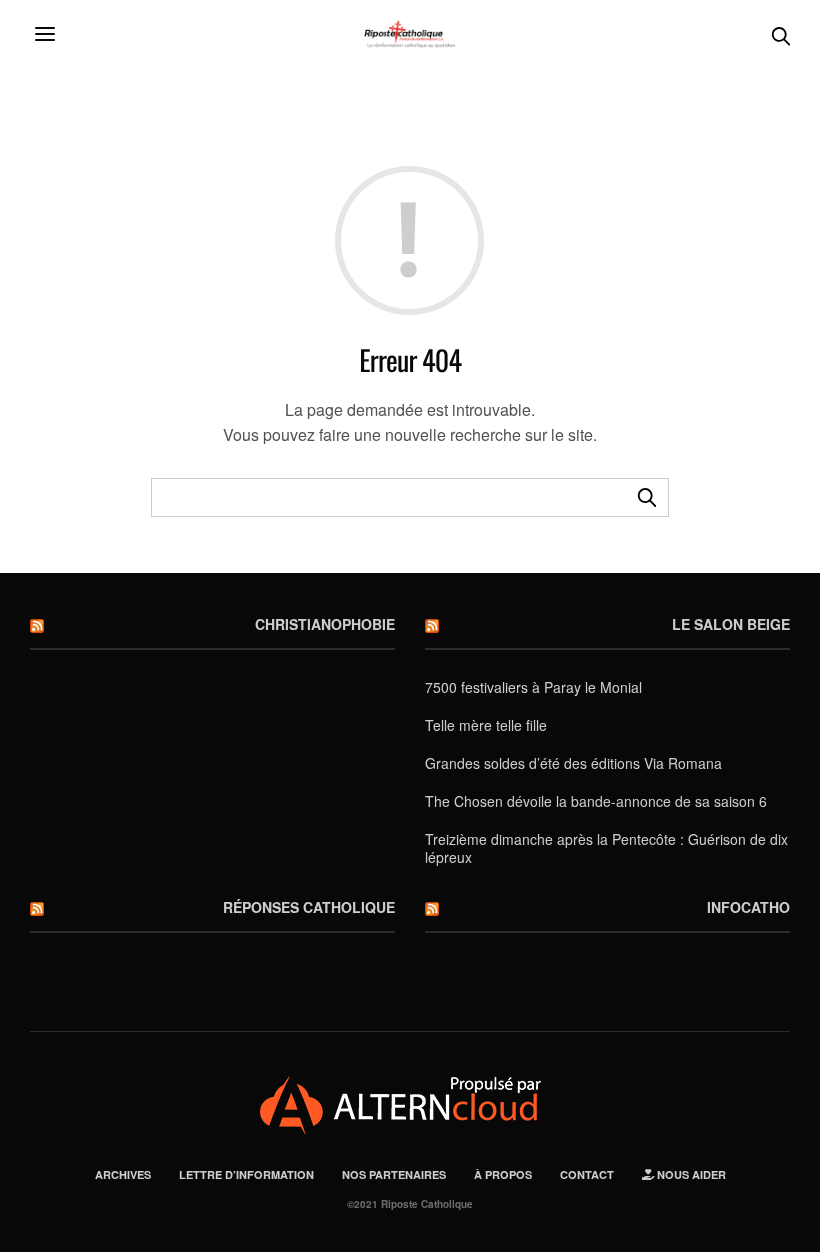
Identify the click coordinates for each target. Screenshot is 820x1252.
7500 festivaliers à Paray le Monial (533, 687)
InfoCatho (748, 907)
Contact (587, 1174)
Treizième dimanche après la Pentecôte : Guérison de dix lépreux (606, 848)
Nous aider (690, 1174)
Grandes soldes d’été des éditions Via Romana (573, 763)
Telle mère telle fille (486, 725)
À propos (503, 1174)
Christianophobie (325, 624)
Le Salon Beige (731, 624)
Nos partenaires (394, 1174)
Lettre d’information (246, 1174)
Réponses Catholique (309, 907)
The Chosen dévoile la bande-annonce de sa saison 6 (596, 801)
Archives (123, 1174)
